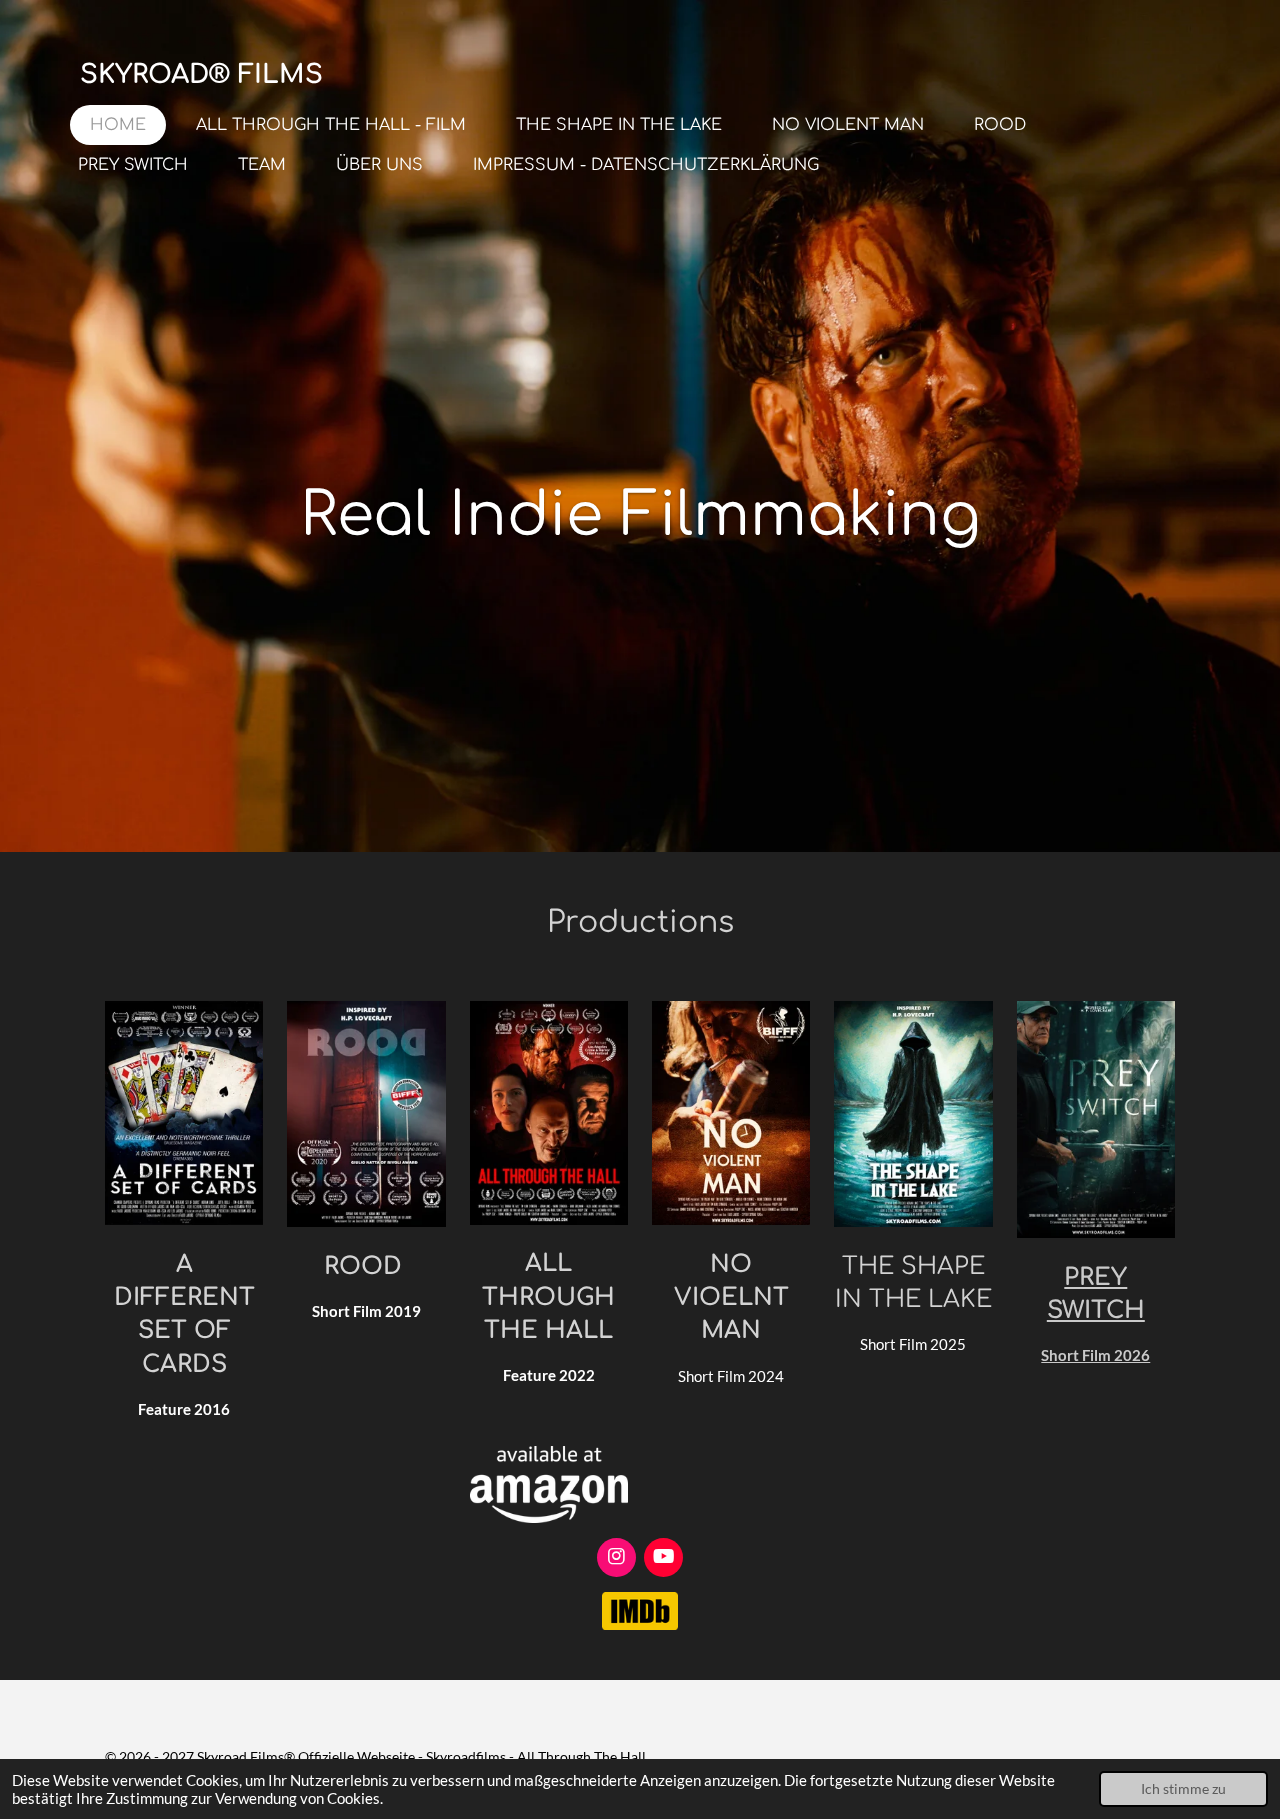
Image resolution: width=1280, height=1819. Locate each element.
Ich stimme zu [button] (1183, 1789)
